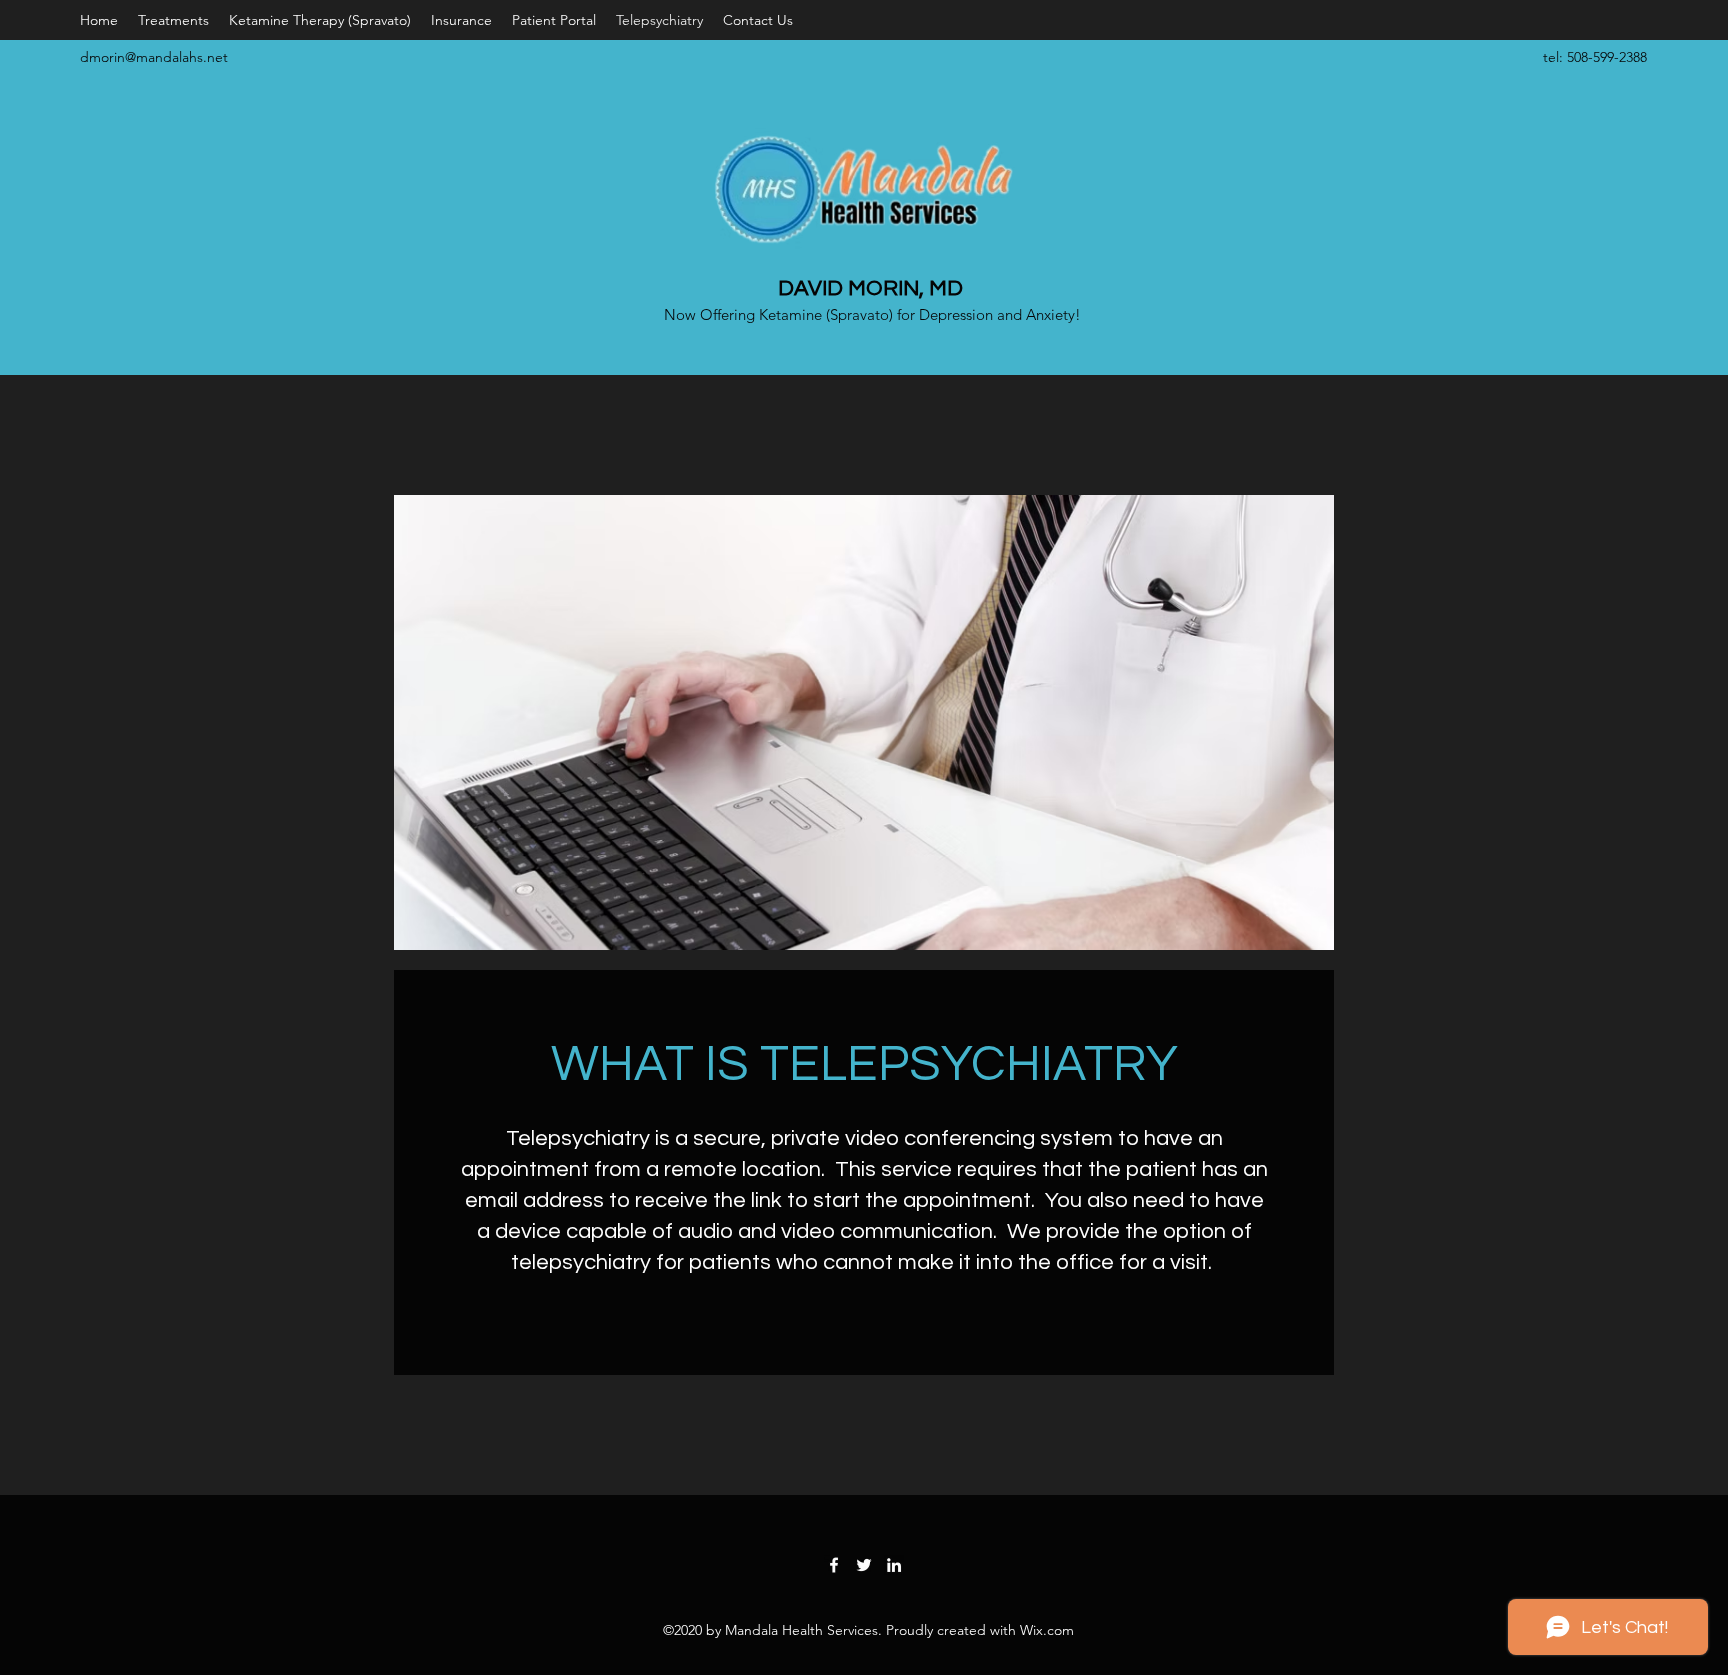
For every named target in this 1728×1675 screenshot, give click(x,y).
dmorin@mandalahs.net (154, 57)
